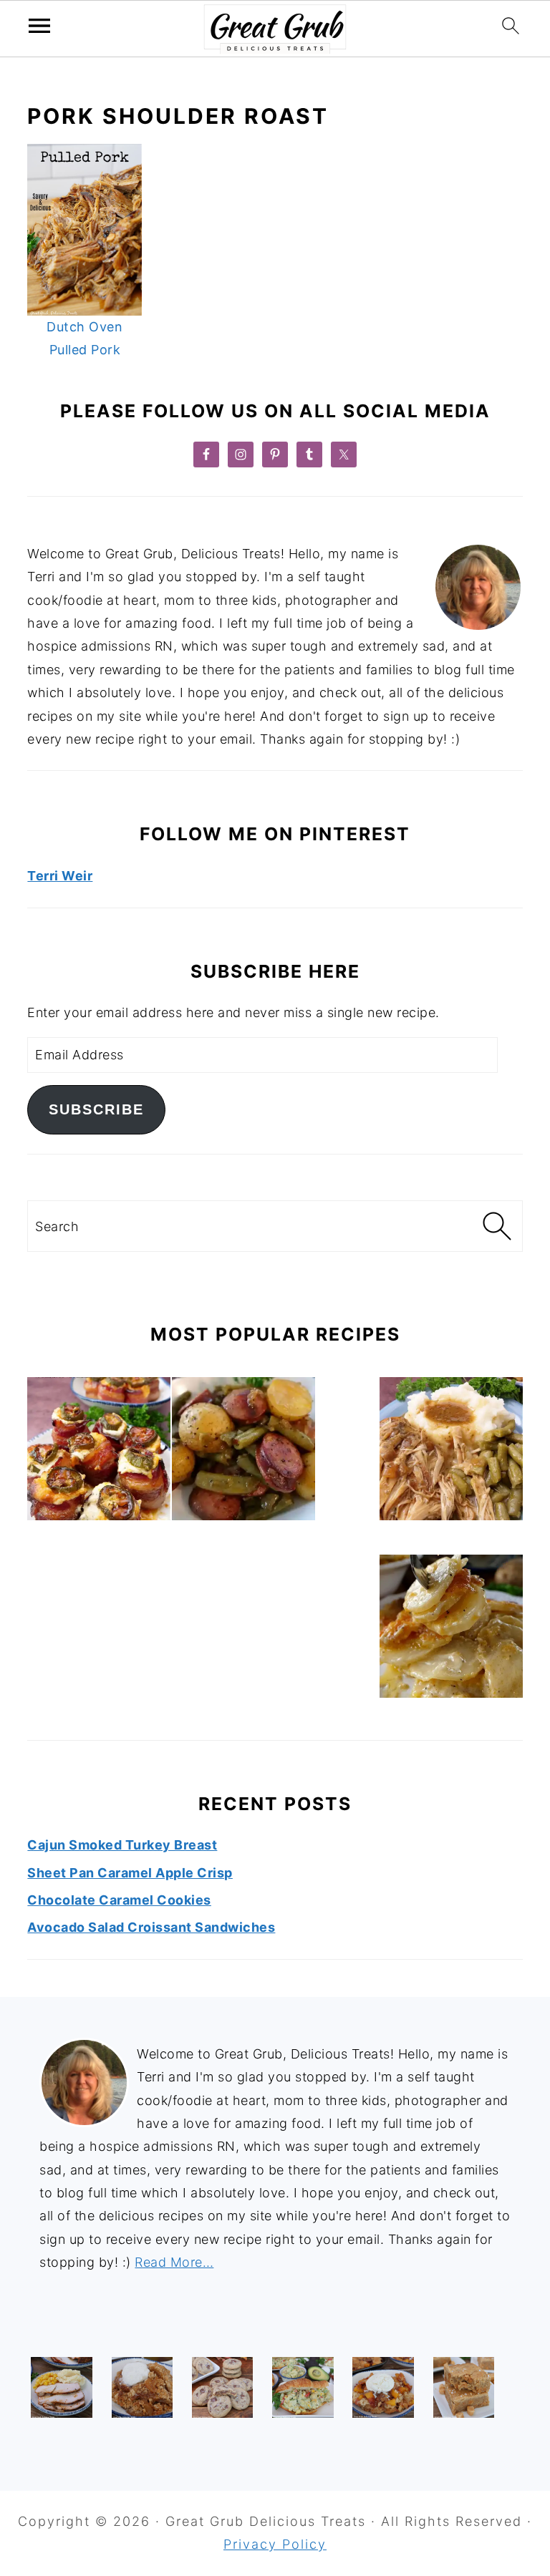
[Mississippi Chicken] (451, 1452)
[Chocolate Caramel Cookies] (222, 2387)
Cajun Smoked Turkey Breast (122, 1845)
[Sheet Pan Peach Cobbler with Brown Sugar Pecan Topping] (383, 2387)
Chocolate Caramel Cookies (119, 1900)
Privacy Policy (275, 2544)
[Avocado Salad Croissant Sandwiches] (303, 2387)
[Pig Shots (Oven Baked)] (99, 1452)
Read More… (174, 2262)
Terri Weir (60, 876)
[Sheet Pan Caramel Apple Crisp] (142, 2387)
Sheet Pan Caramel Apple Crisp (130, 1873)
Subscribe (96, 1109)
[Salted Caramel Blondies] (464, 2387)
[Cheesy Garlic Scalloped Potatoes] (451, 1630)
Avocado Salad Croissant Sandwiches (151, 1927)
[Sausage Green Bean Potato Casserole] (243, 1452)
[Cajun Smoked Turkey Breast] (61, 2387)
